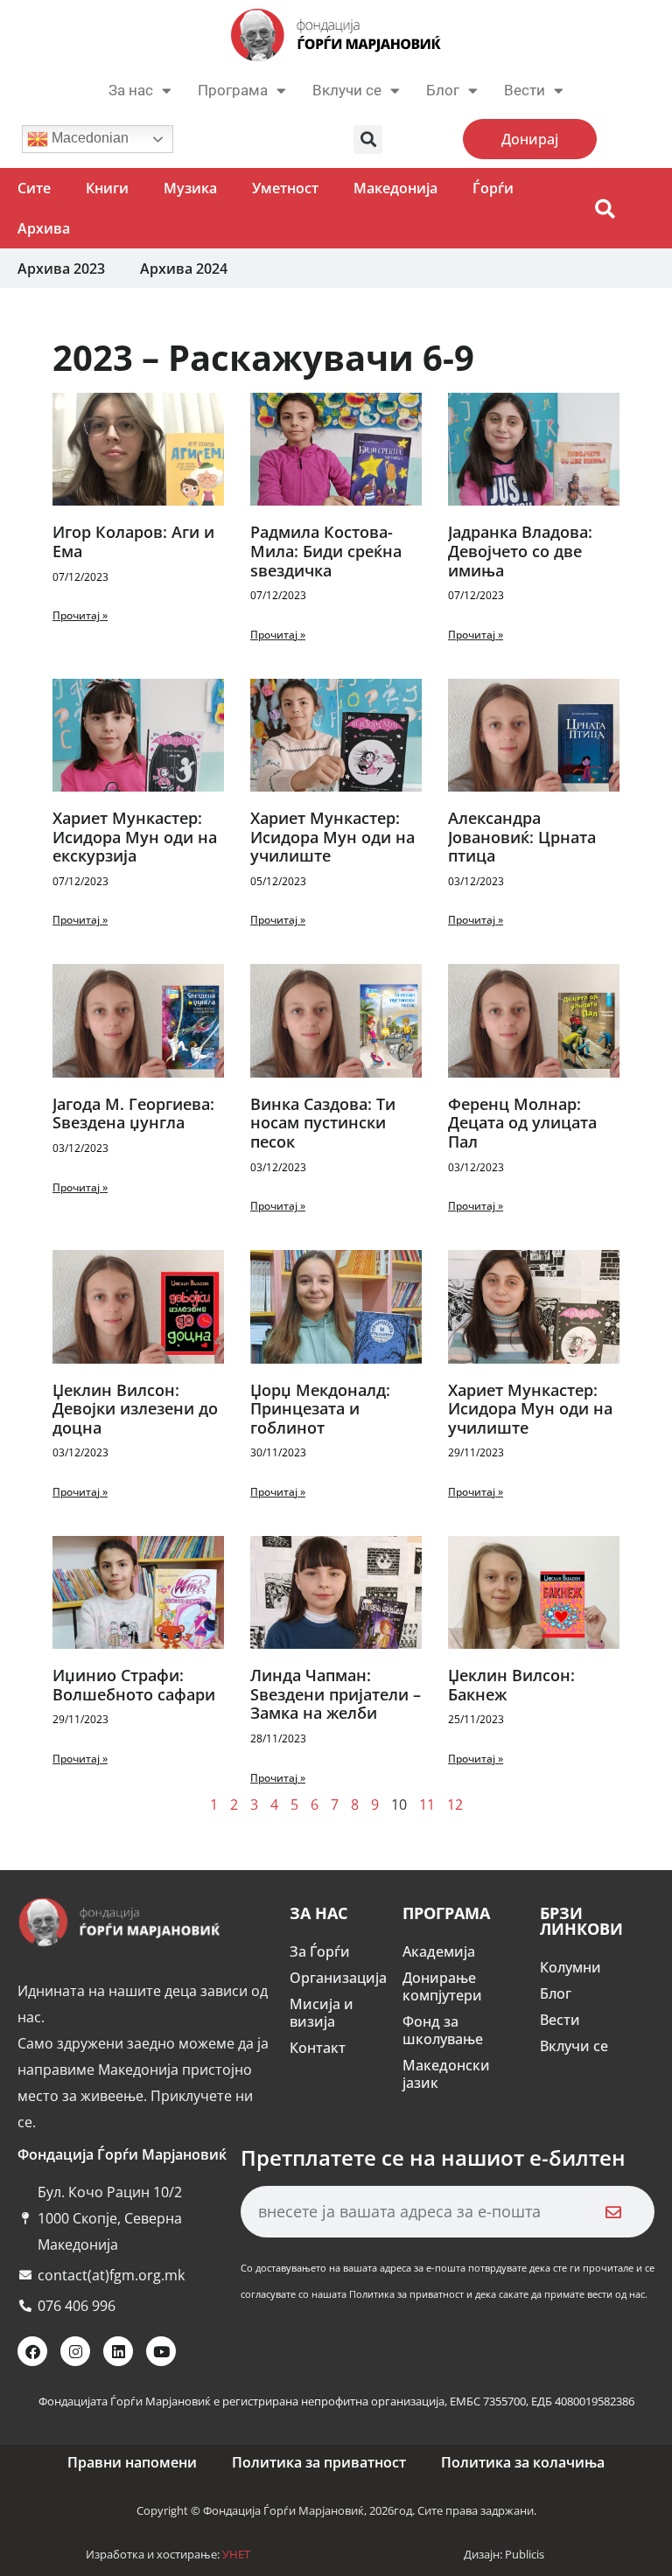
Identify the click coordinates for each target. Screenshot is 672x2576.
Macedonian (88, 138)
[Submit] (613, 2212)
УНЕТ (236, 2554)
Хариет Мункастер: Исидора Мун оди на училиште (332, 837)
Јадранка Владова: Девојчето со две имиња (520, 551)
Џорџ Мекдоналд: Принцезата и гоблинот (320, 1409)
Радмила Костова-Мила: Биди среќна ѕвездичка (326, 551)
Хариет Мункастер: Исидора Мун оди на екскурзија (135, 837)
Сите (34, 188)
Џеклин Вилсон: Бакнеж (511, 1685)
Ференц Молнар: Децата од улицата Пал (522, 1123)
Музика (190, 188)
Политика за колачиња (523, 2462)
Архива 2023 (61, 269)
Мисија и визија (322, 2013)
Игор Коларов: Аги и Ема (133, 541)
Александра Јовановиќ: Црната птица (522, 837)
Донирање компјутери (442, 1986)
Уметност (285, 188)
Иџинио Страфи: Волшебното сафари (134, 1685)
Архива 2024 (184, 269)
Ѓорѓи (493, 188)
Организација (337, 1978)
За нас (131, 90)
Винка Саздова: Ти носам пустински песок (323, 1123)
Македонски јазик (446, 2074)
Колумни (570, 1967)
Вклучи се (347, 90)
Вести (560, 2020)
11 (427, 1805)
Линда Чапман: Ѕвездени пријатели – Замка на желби (336, 1694)
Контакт (318, 2048)
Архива (44, 228)
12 (455, 1805)
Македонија (395, 188)
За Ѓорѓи (320, 1951)
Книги (107, 188)
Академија (439, 1951)
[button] (368, 140)
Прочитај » (80, 615)
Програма (233, 90)
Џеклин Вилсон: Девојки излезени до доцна (135, 1409)
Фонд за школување (443, 2030)
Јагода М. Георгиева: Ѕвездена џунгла (133, 1113)
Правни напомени (132, 2462)
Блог (443, 90)
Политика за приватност (319, 2462)
